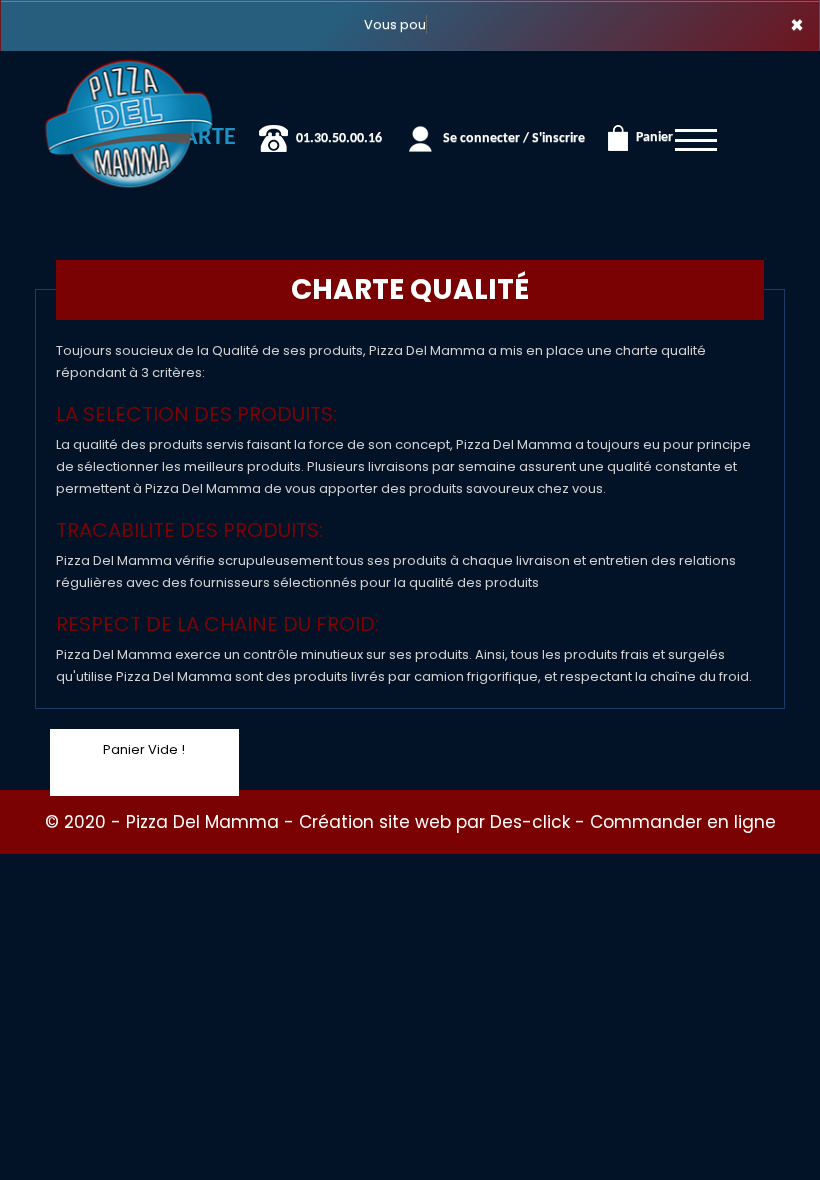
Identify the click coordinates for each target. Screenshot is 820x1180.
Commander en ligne (683, 822)
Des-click (530, 822)
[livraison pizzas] (129, 79)
